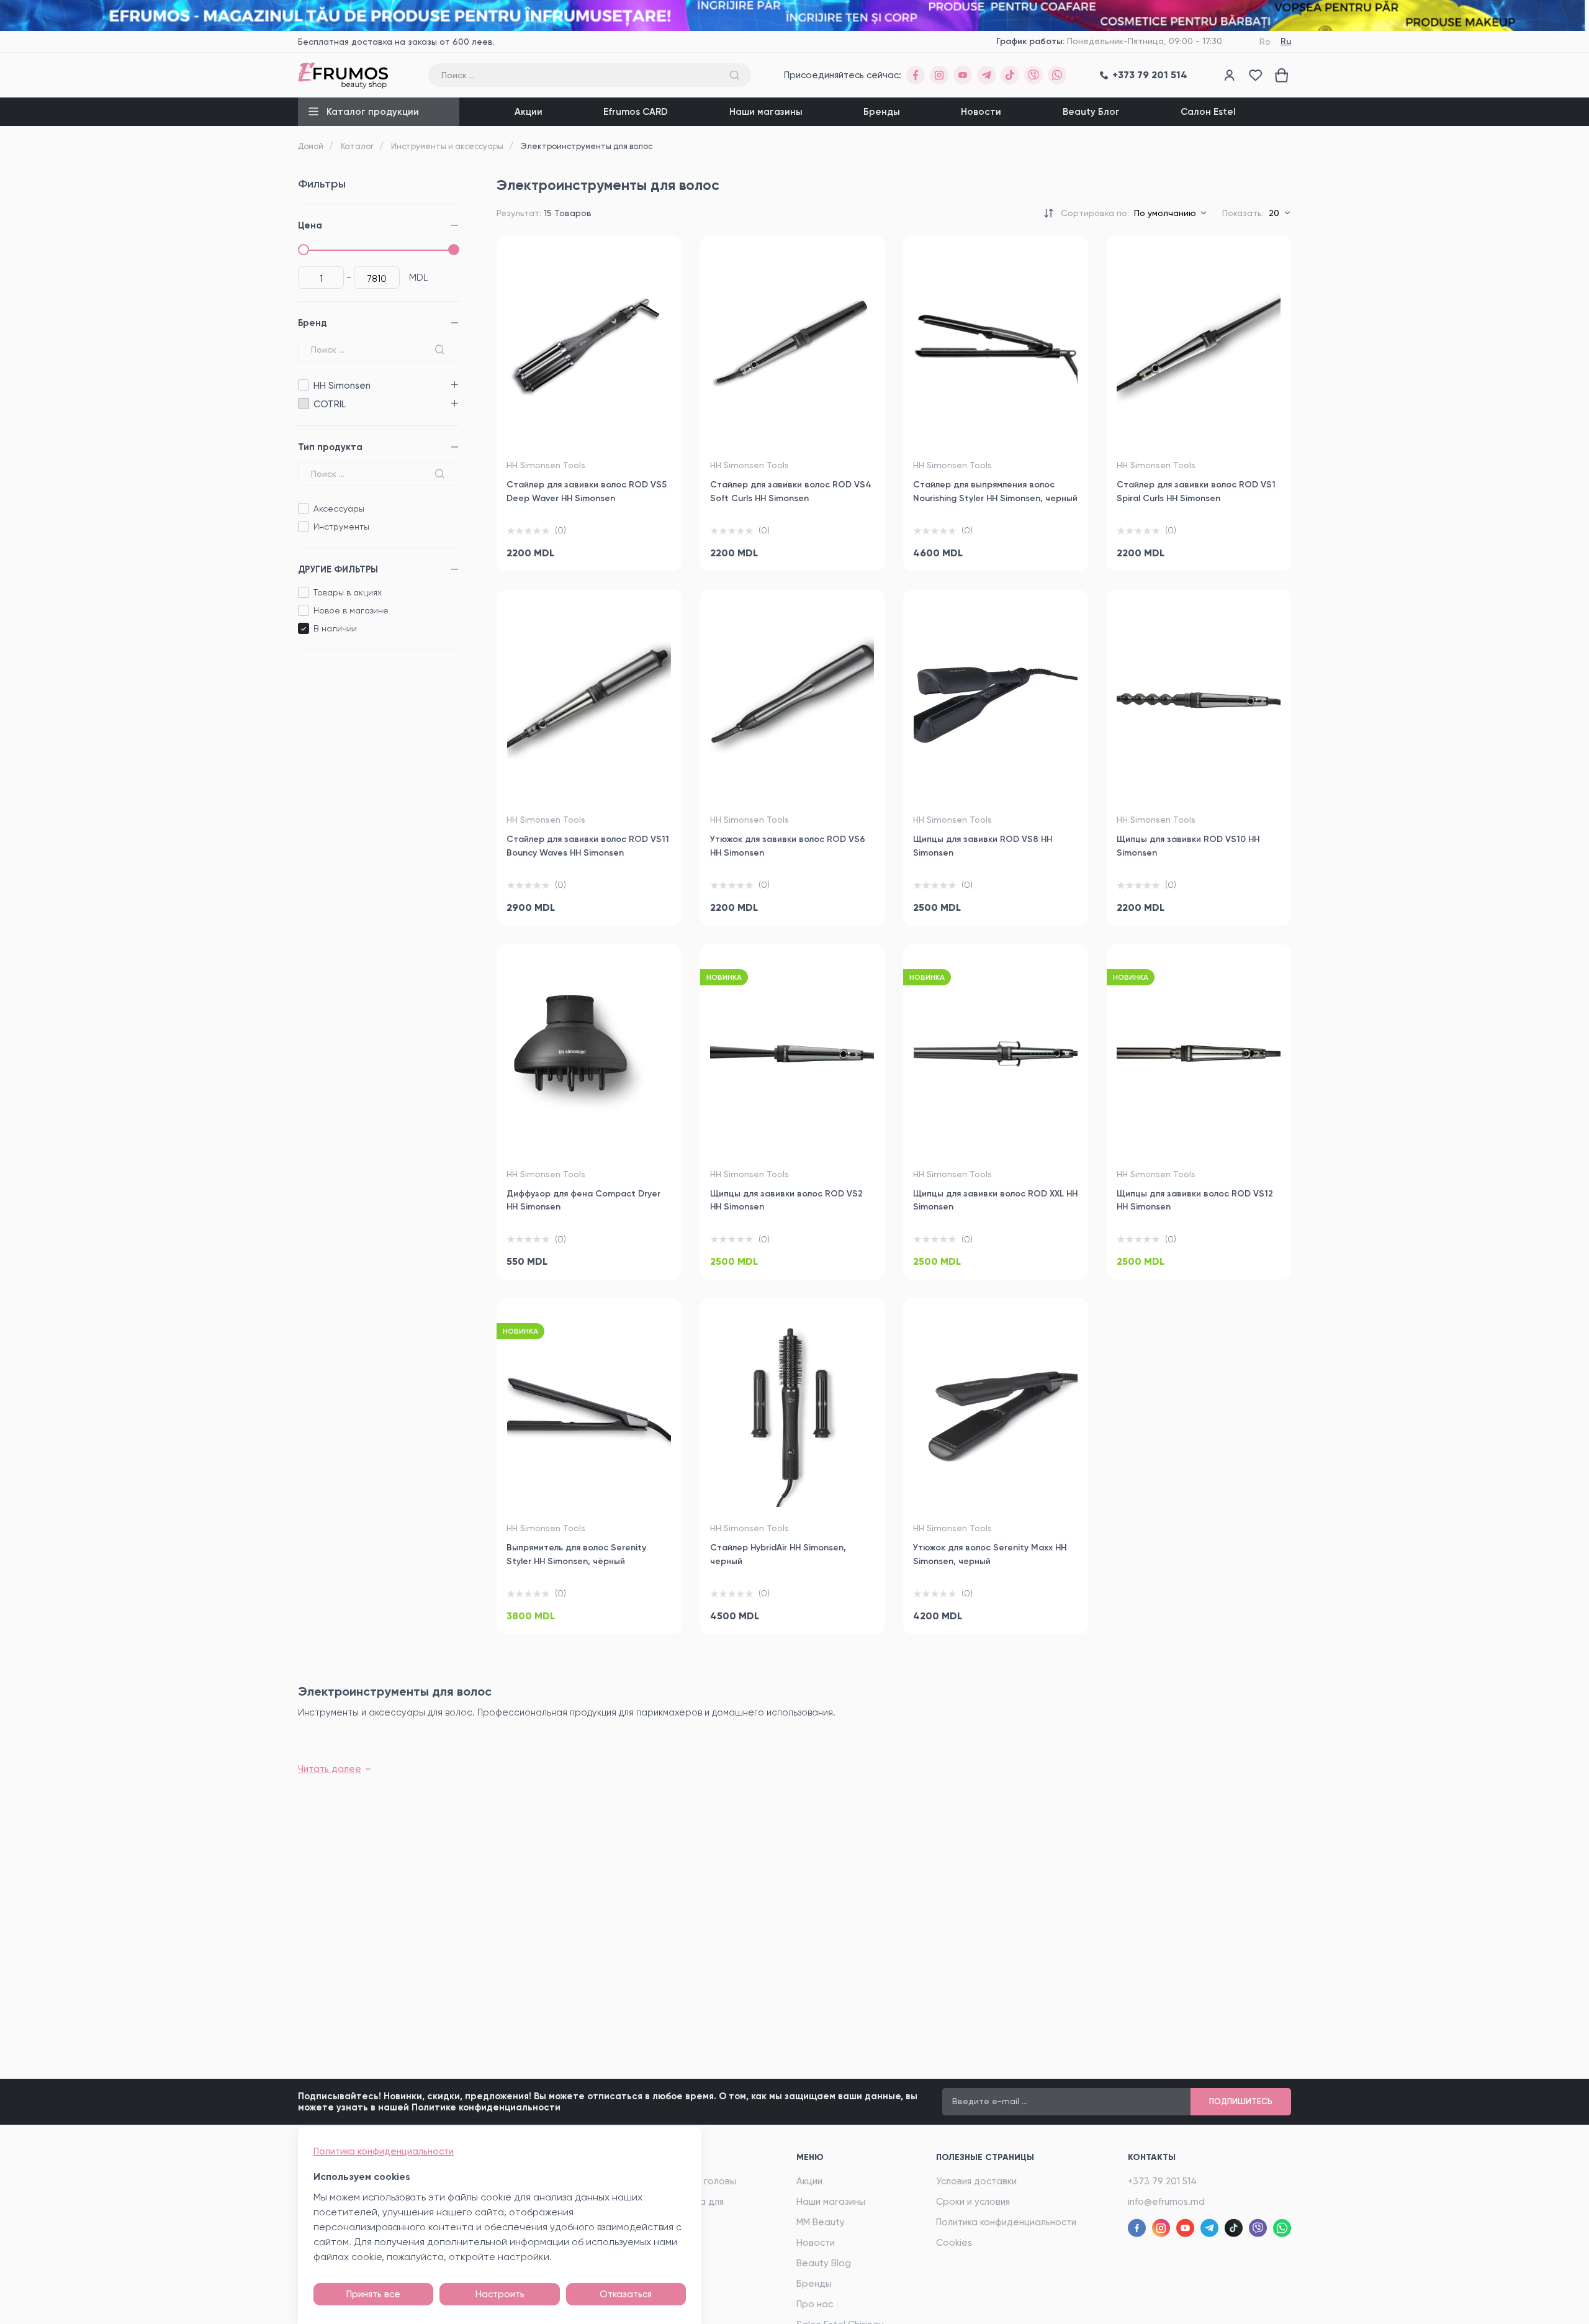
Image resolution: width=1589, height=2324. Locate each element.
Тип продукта (330, 447)
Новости (981, 112)
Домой (311, 146)
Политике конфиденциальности (486, 2107)
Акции (529, 112)
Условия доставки (976, 2181)
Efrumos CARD (636, 112)
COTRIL (303, 404)
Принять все (373, 2294)
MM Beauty (821, 2222)
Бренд (313, 323)
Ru (1286, 41)
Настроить (500, 2294)
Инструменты (341, 527)
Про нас (815, 2304)
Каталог (357, 146)
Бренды (882, 112)
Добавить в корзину (589, 547)
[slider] (304, 250)
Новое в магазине (351, 610)
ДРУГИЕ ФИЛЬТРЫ (338, 569)
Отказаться (626, 2294)
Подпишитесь (1241, 2101)
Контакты (1152, 2157)
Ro (1265, 42)
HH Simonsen (303, 385)
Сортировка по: (1095, 213)
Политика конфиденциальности (1006, 2222)
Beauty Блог (1091, 112)
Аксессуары (339, 509)
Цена (310, 225)
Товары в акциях (348, 592)
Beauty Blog (824, 2263)
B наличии (335, 628)
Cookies (954, 2243)
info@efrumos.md (1166, 2202)
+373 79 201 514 (1162, 2181)
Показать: (1243, 213)
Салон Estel (1208, 112)
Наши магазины (766, 112)
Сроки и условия (973, 2202)
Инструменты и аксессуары (447, 146)
